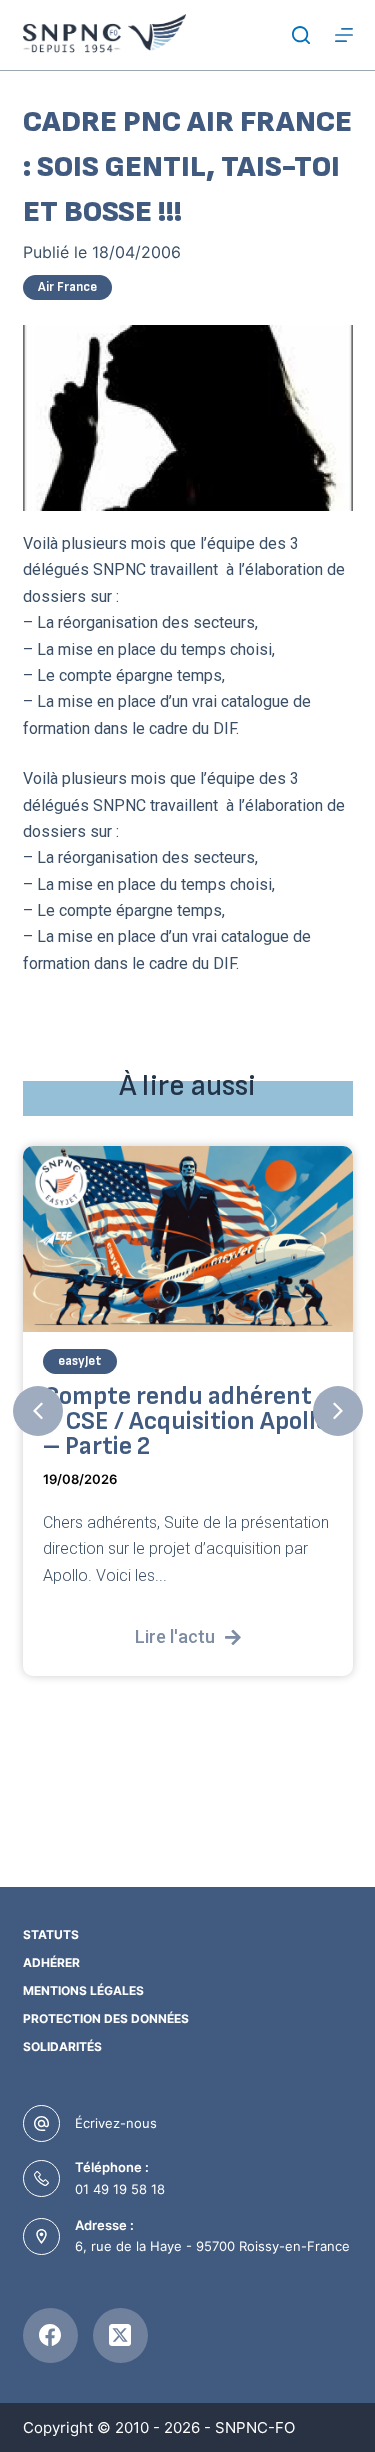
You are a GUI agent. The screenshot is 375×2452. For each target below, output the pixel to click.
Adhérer (51, 1962)
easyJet (80, 1361)
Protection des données (106, 2018)
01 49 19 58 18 (120, 2189)
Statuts (51, 1934)
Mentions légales (83, 1990)
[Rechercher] (301, 35)
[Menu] (344, 35)
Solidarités (62, 2046)
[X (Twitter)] (120, 2335)
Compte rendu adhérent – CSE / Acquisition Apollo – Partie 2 (186, 1421)
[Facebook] (50, 2335)
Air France (67, 287)
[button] (38, 1411)
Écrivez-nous (116, 2123)
